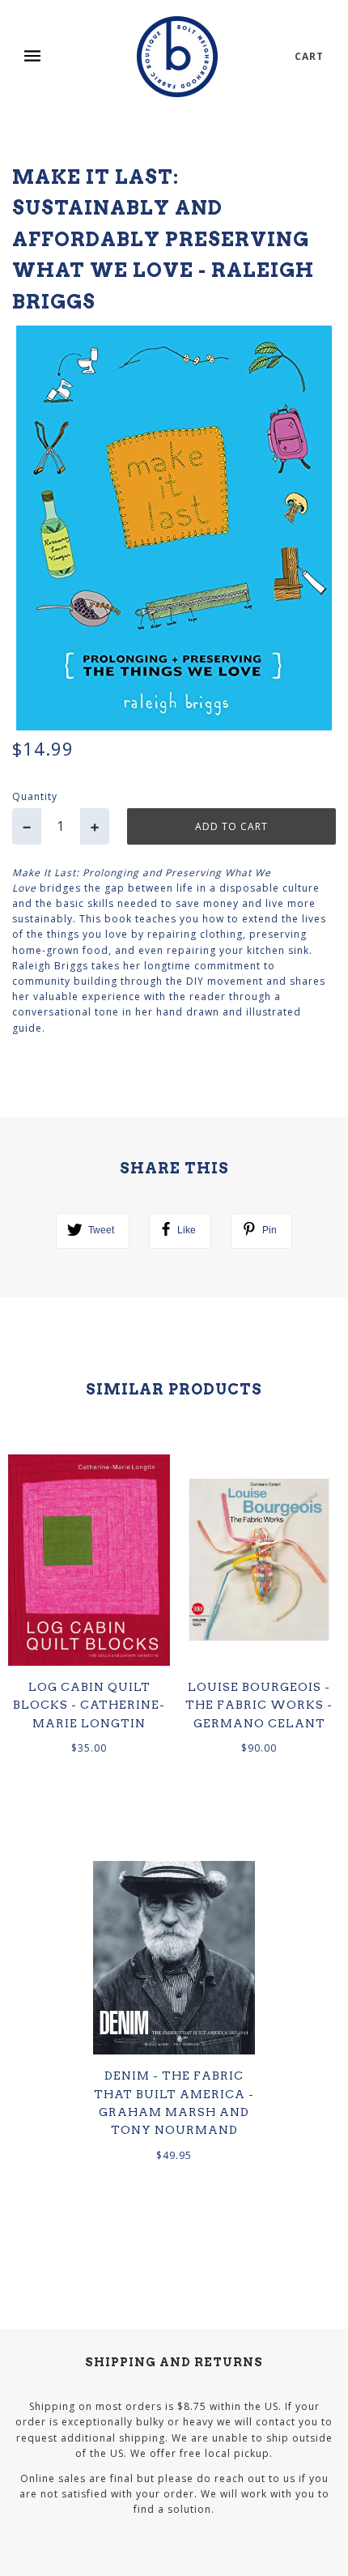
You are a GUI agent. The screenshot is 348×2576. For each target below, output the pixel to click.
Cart (309, 56)
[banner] (177, 57)
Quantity (35, 796)
